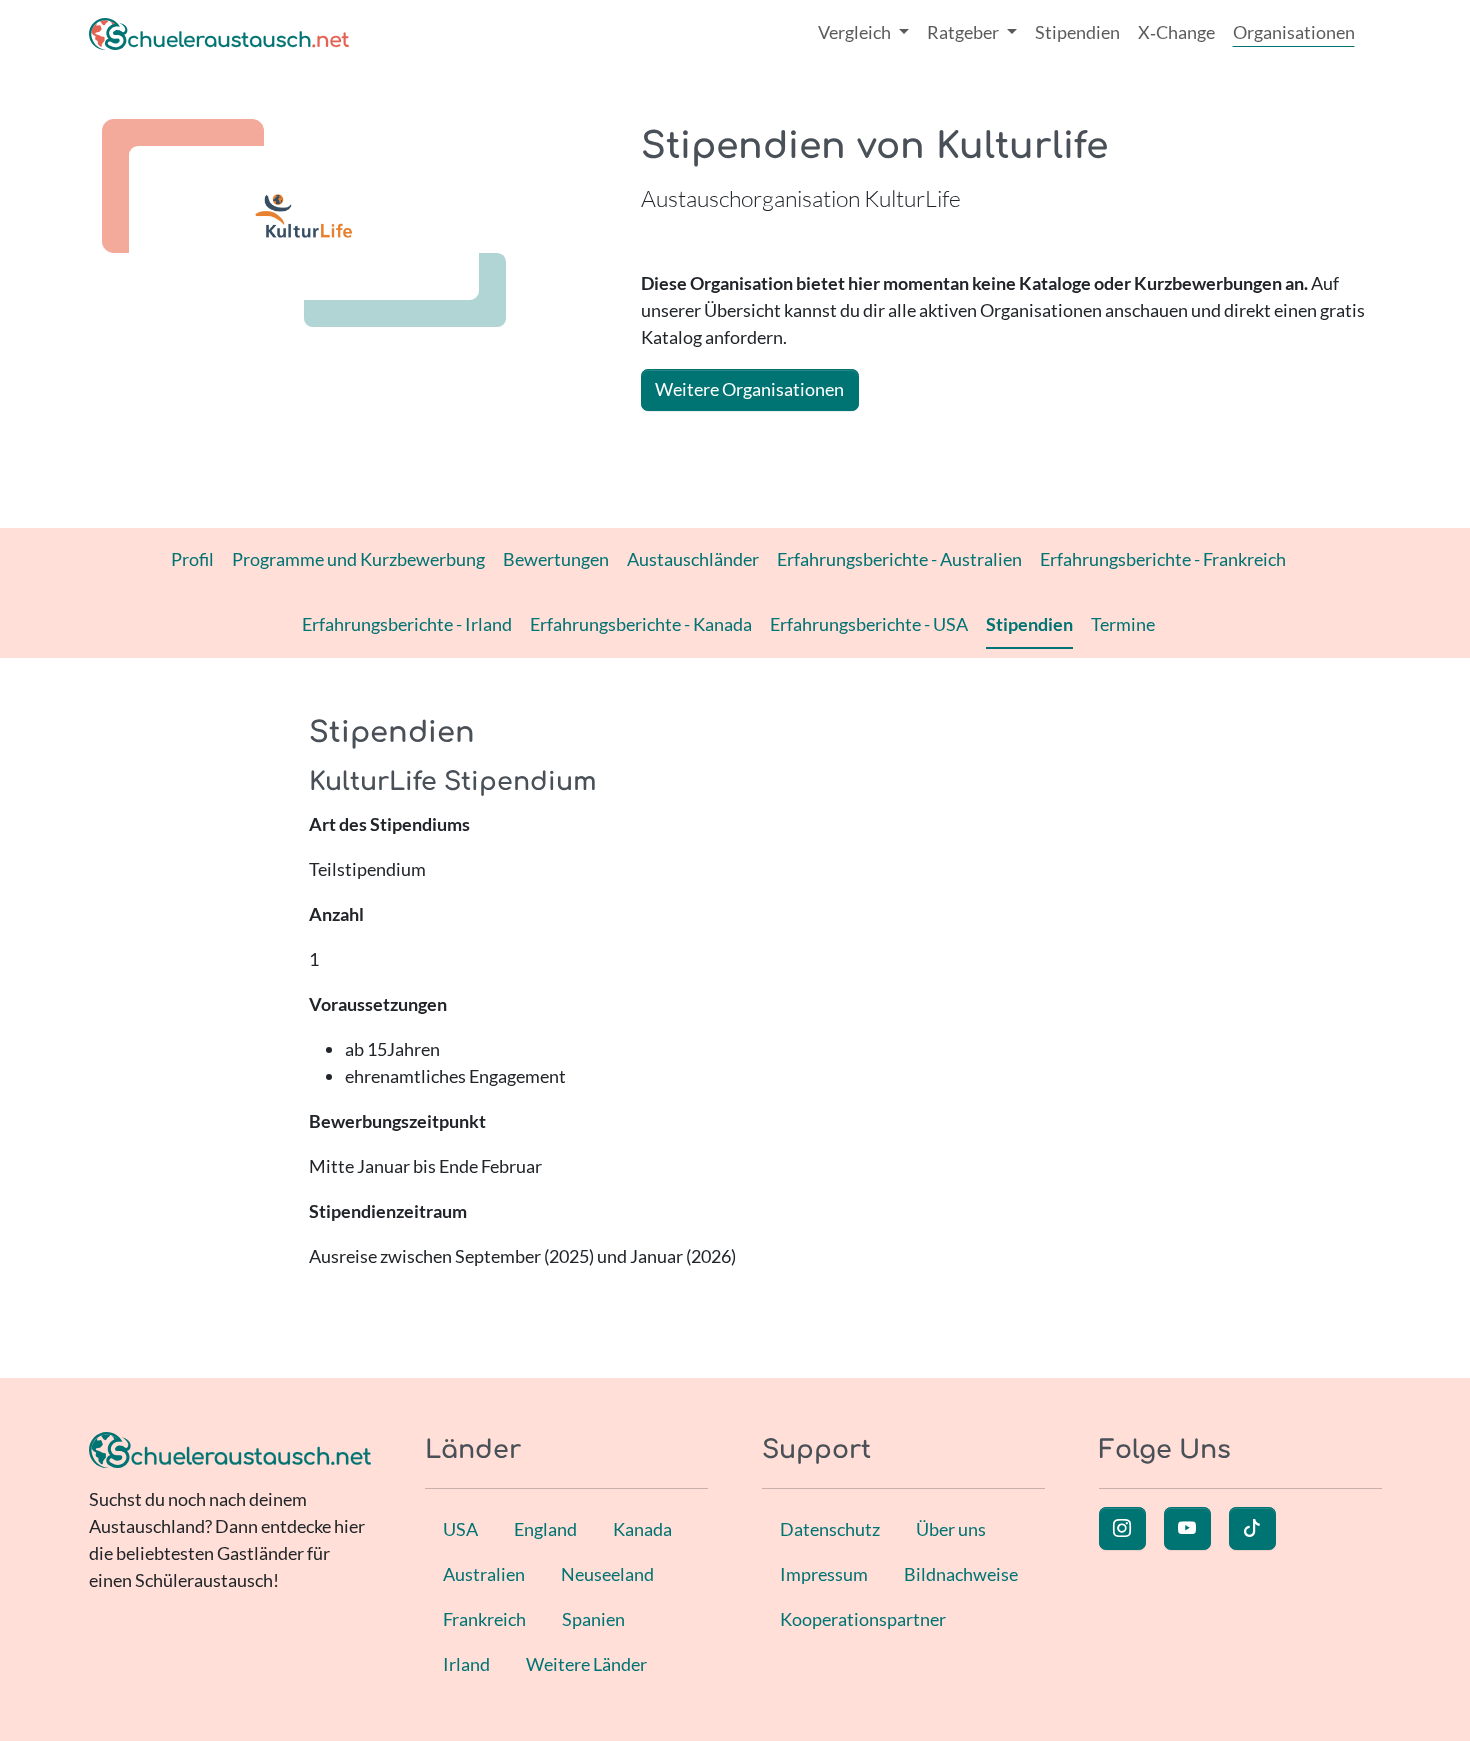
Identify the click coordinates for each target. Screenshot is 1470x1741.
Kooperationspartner (863, 1619)
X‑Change (1176, 32)
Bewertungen (556, 559)
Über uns (951, 1529)
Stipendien (1077, 32)
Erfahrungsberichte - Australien (899, 559)
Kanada (642, 1529)
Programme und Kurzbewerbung (358, 559)
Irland (466, 1664)
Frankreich (484, 1619)
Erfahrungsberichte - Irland (407, 624)
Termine (1123, 624)
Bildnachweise (961, 1574)
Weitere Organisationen (749, 389)
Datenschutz (830, 1529)
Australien (484, 1574)
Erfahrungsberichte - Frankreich (1163, 559)
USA (460, 1529)
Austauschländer (693, 559)
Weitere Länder (586, 1664)
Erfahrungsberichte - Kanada (641, 624)
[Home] (219, 32)
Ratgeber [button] (964, 32)
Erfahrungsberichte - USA (869, 624)
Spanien (593, 1619)
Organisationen (1294, 32)
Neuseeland (607, 1574)
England (545, 1529)
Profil (192, 559)
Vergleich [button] (856, 32)
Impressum (824, 1574)
